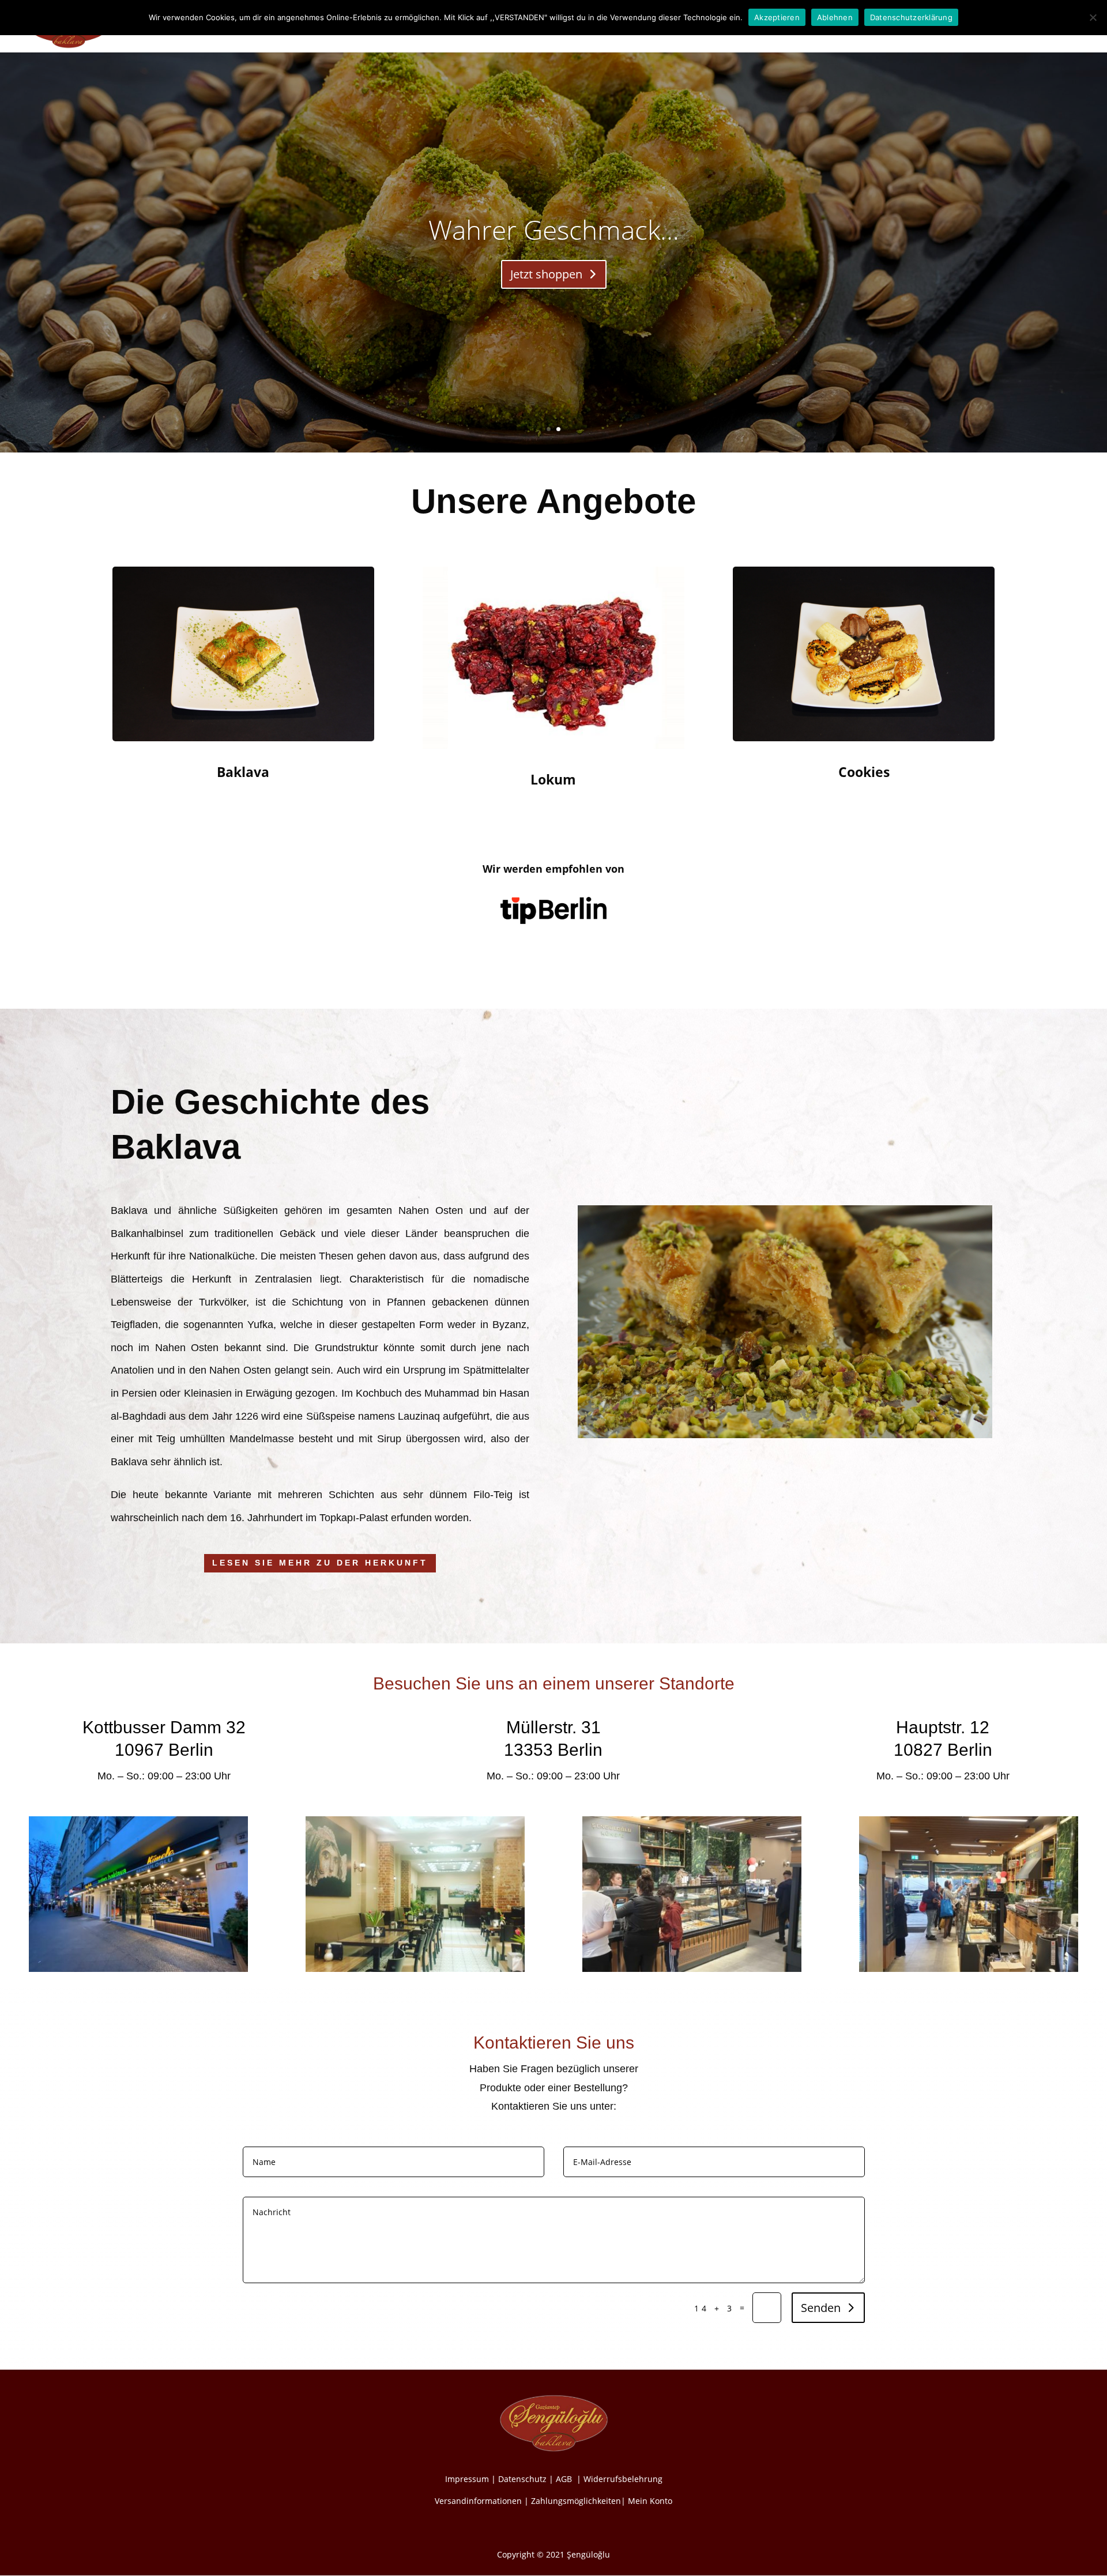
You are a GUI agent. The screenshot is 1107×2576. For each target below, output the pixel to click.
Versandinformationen (478, 2501)
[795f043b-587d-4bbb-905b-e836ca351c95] (692, 1969)
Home (698, 28)
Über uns (865, 28)
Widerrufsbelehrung (623, 2479)
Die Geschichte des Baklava (778, 28)
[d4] (415, 1969)
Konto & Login (961, 28)
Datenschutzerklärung (911, 17)
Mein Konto (650, 2501)
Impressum (467, 2479)
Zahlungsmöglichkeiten (576, 2501)
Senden (821, 2308)
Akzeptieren (777, 17)
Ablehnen (835, 17)
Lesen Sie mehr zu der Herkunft (320, 1563)
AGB (565, 2479)
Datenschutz (522, 2479)
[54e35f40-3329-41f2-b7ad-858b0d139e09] (969, 1969)
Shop (908, 28)
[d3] (138, 1969)
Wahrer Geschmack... (554, 229)
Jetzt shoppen (546, 274)
